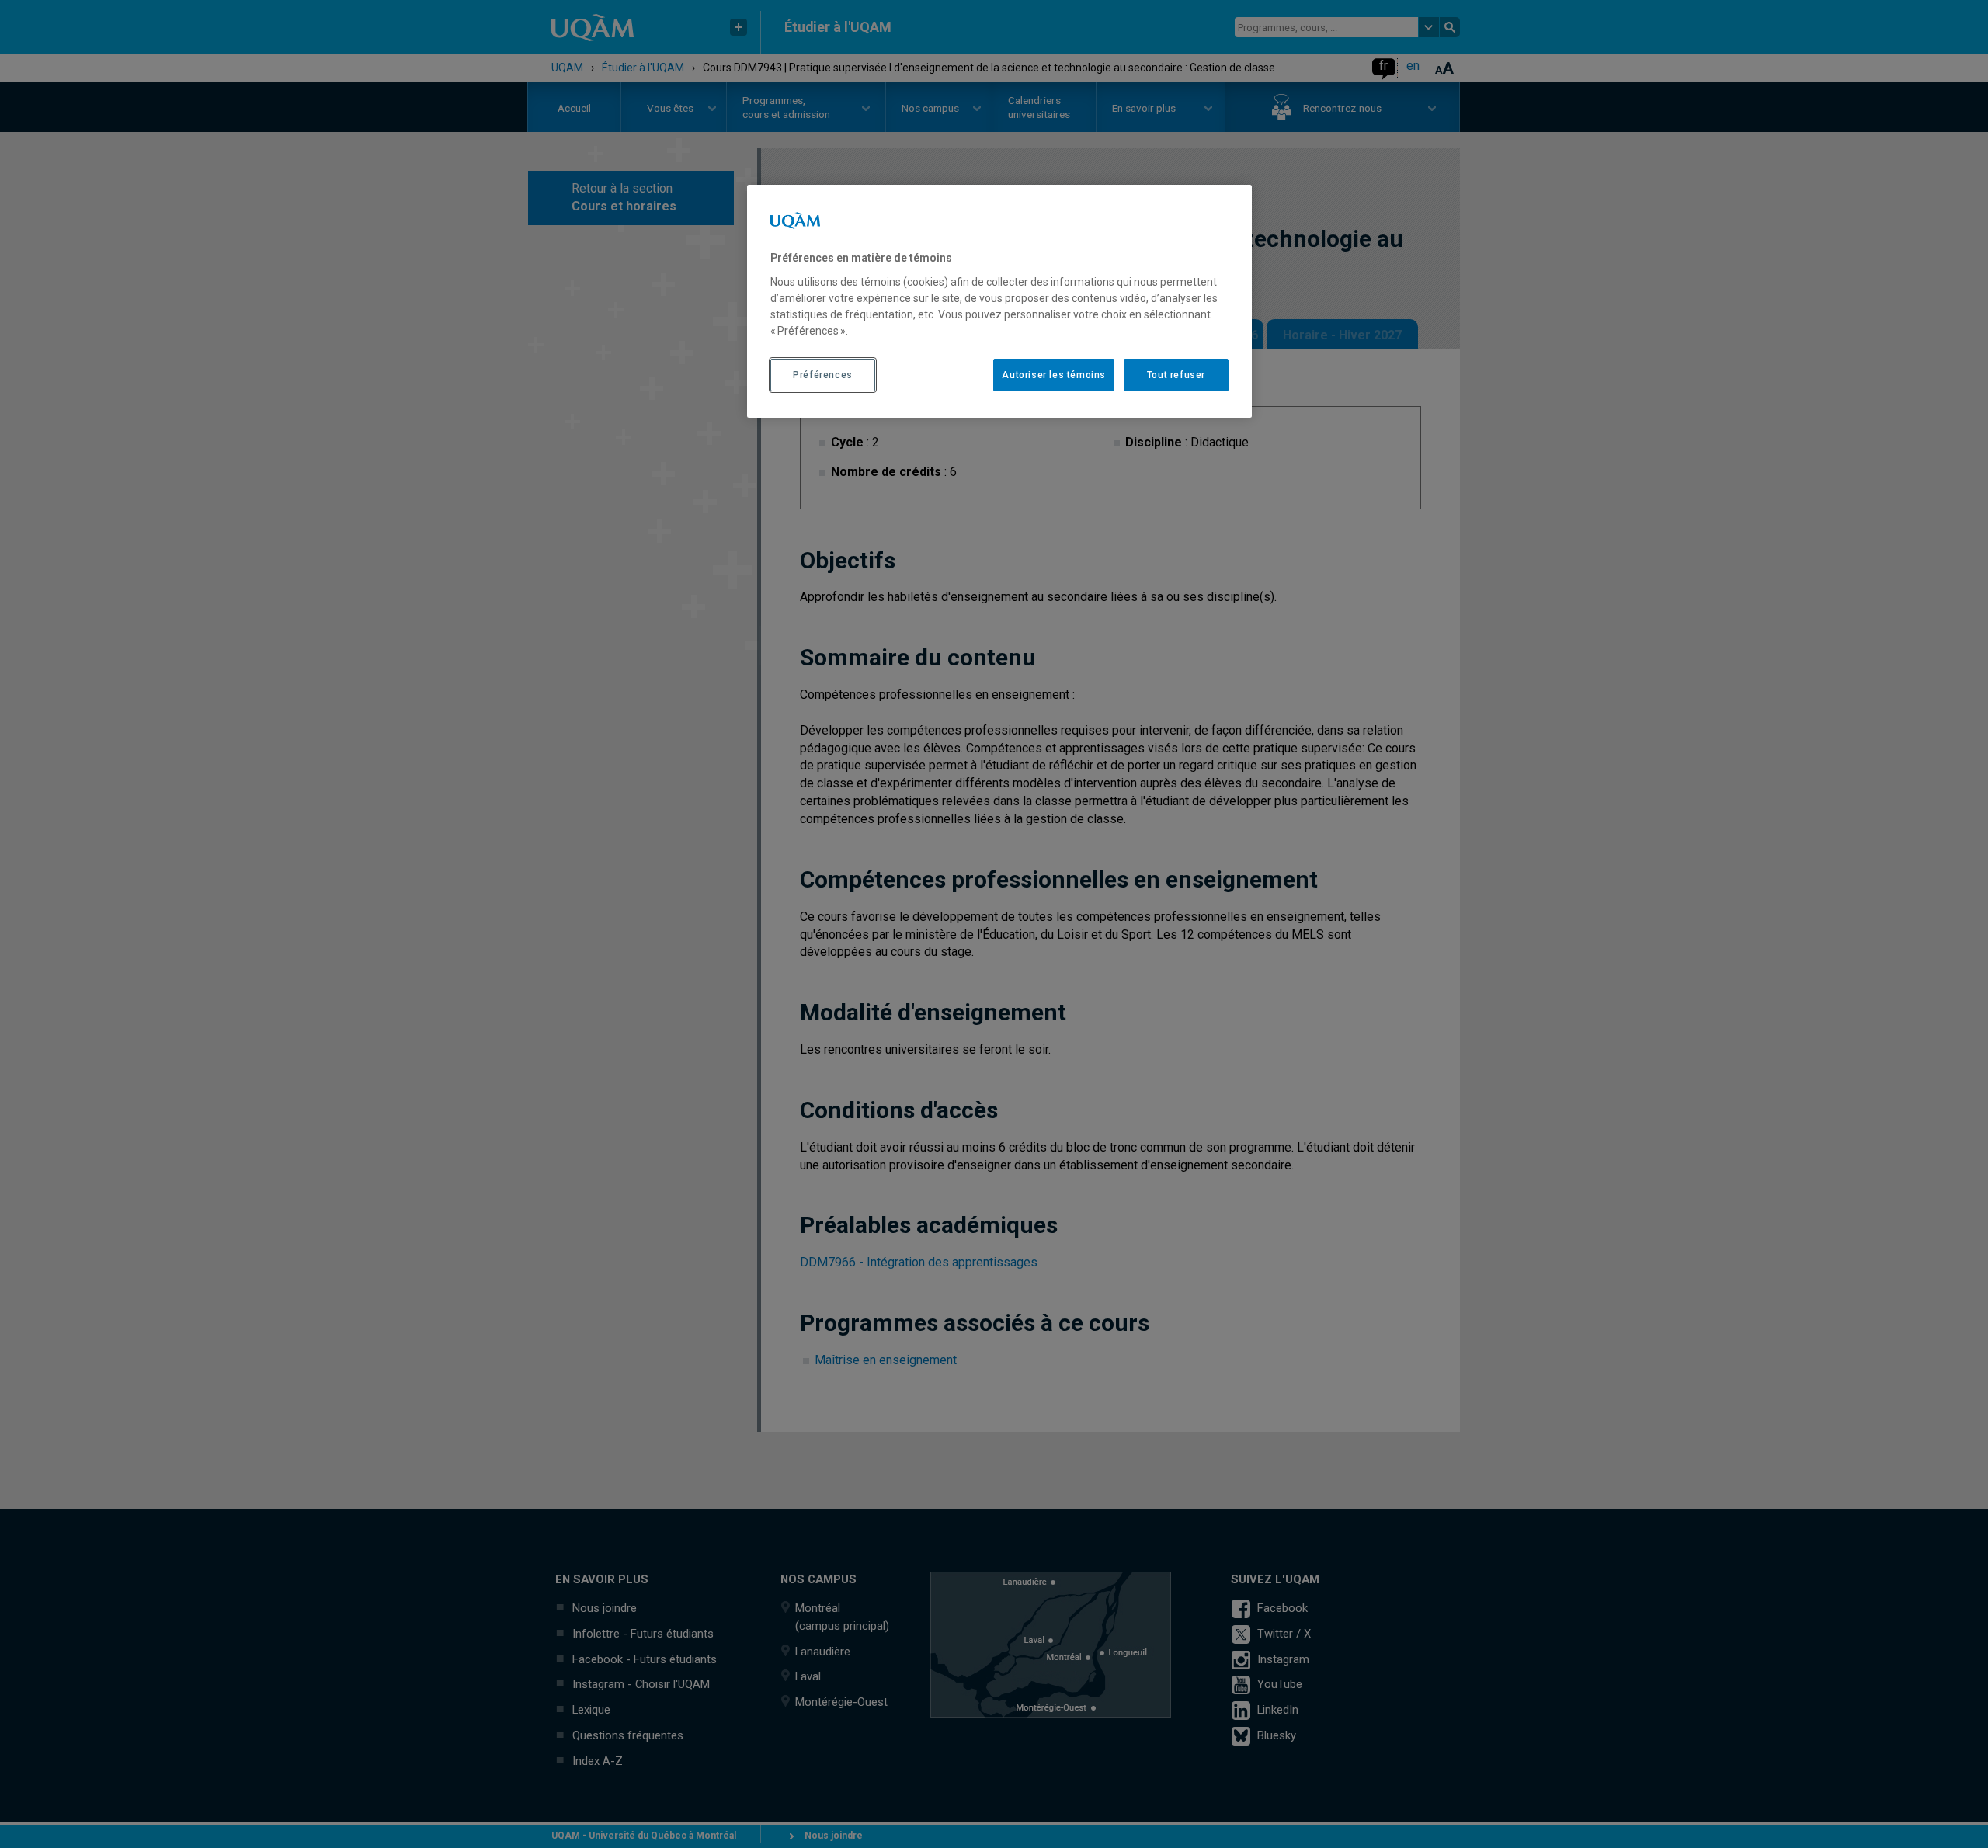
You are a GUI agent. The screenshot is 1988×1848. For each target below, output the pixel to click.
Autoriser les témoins (1054, 375)
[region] (999, 301)
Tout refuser (1176, 375)
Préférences (823, 375)
